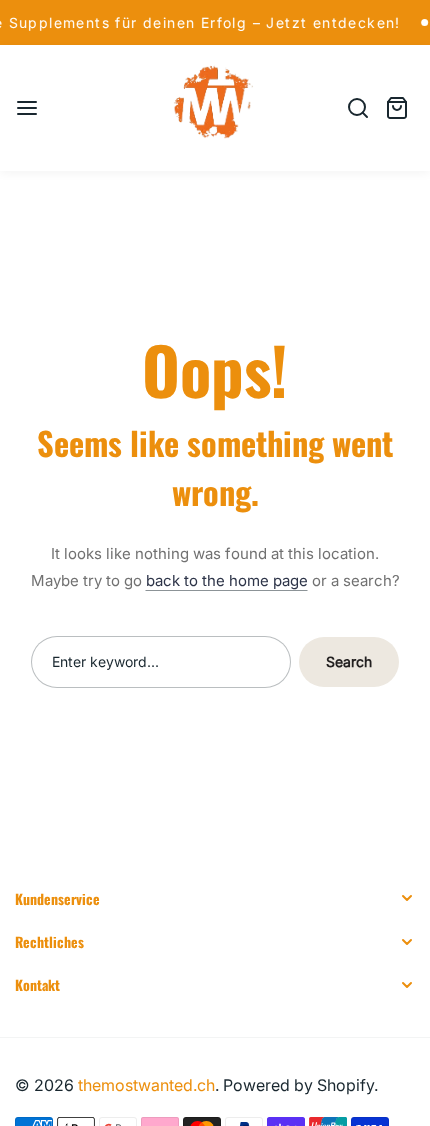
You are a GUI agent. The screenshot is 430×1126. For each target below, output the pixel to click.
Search (349, 661)
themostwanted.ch (146, 1085)
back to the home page (227, 580)
